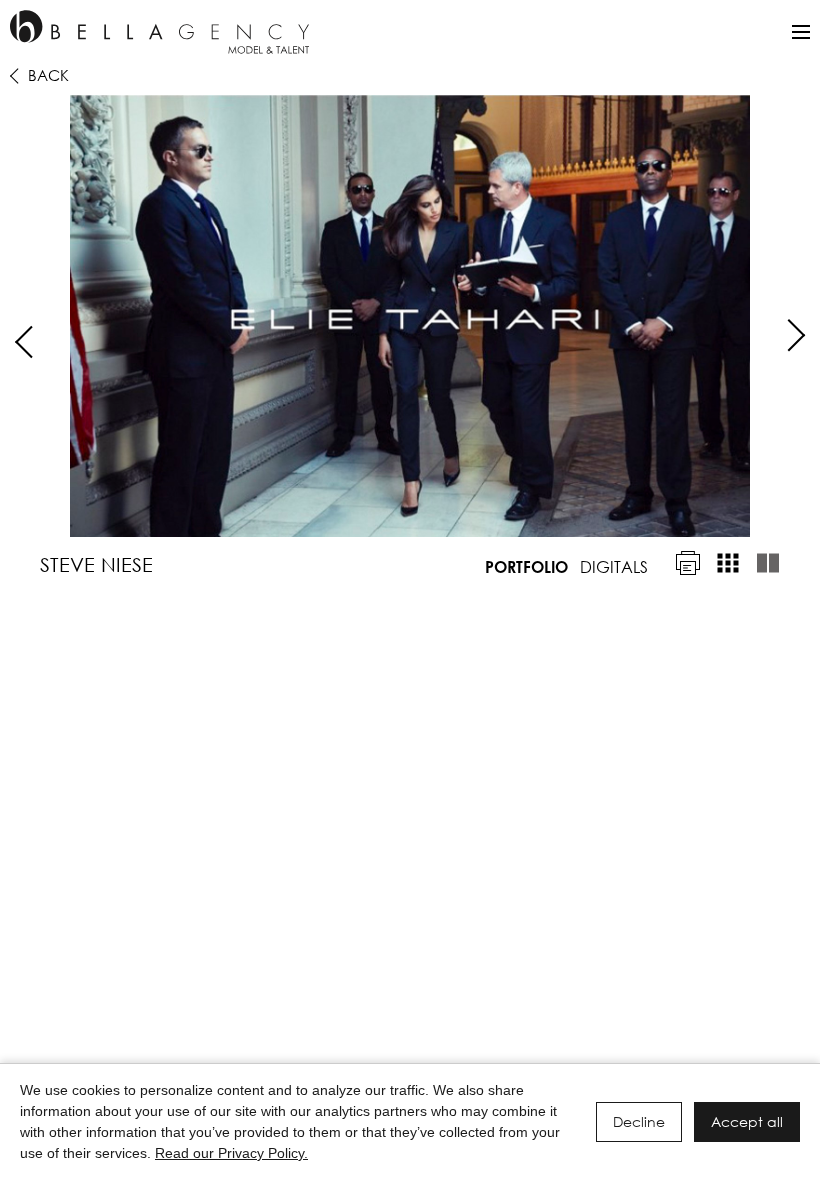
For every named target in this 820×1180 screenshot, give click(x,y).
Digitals (614, 566)
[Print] (688, 563)
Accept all (747, 1121)
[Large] (768, 563)
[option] (410, 316)
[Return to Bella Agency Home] (159, 32)
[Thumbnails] (728, 563)
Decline (639, 1121)
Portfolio (526, 566)
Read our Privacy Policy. (231, 1153)
